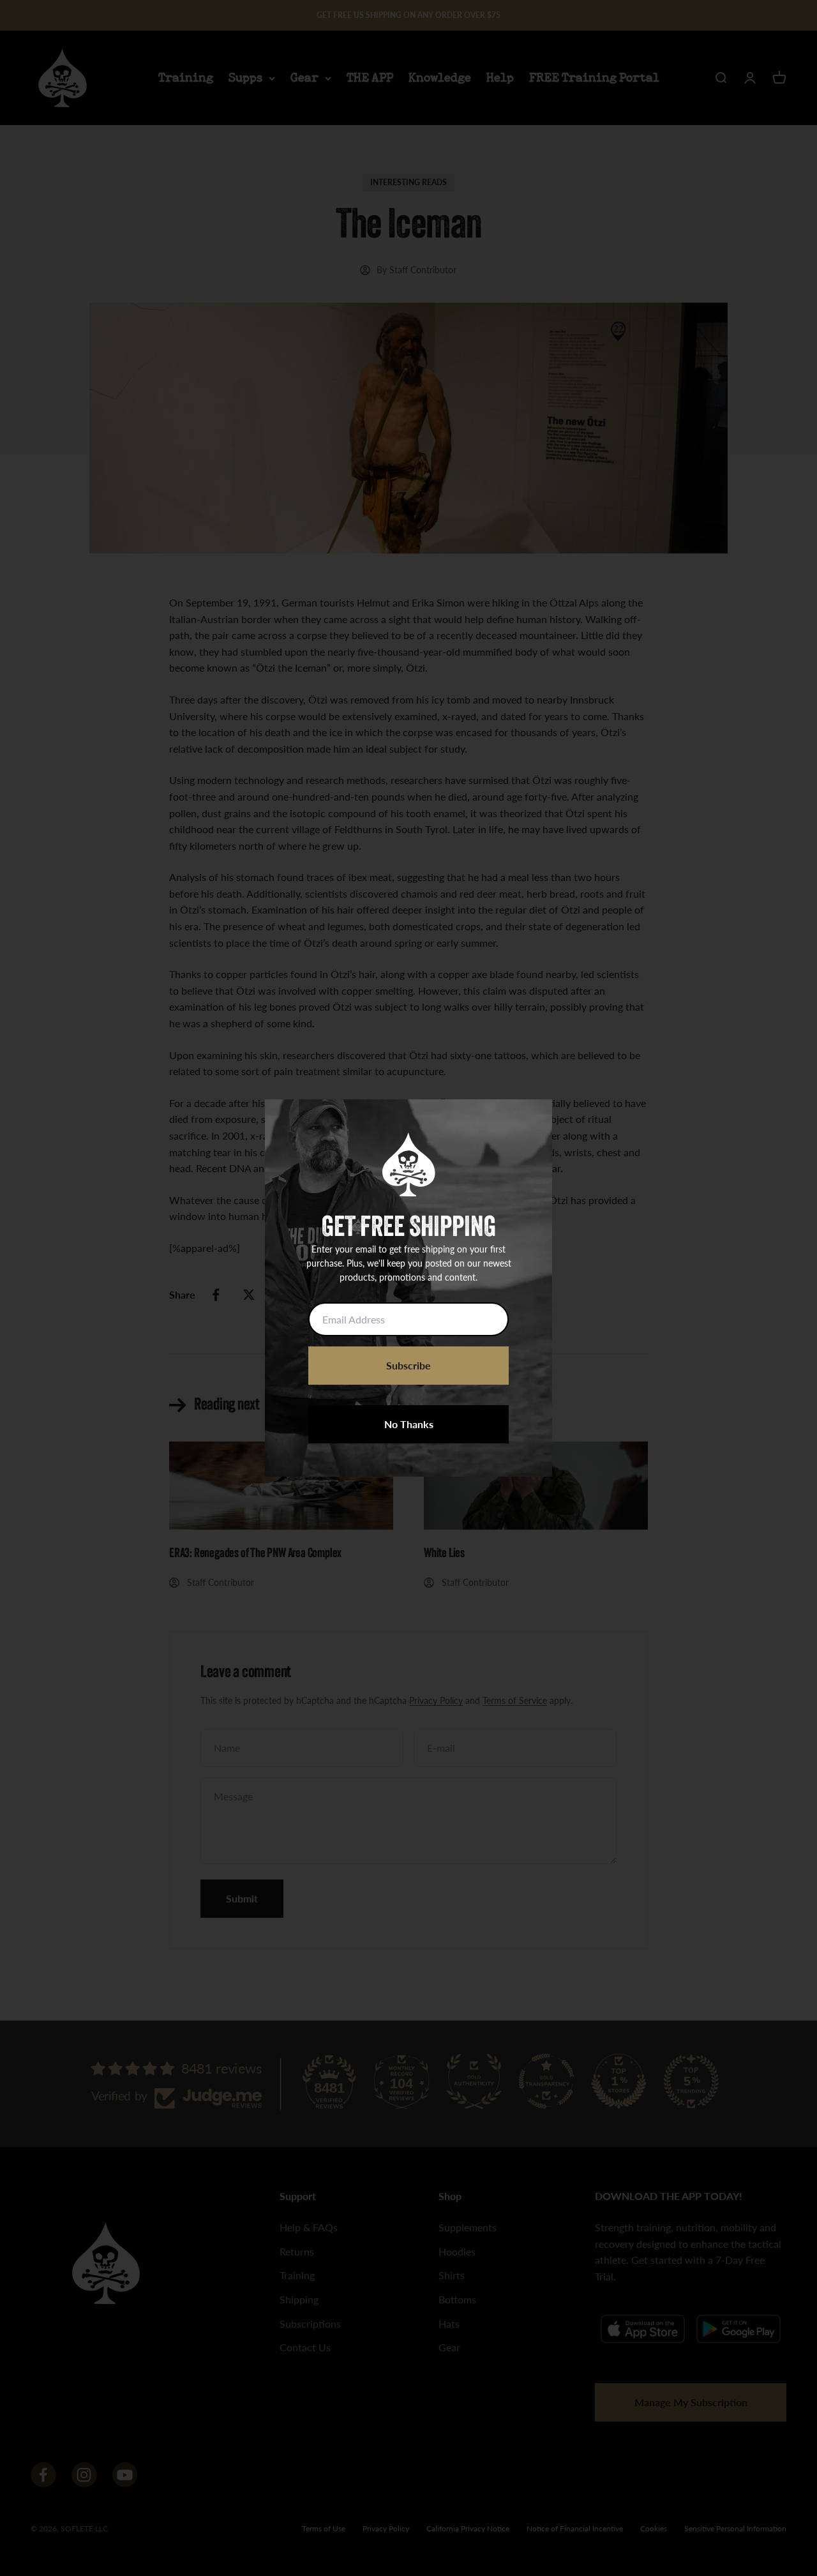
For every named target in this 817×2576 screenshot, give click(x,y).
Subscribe (408, 1365)
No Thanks (409, 1424)
